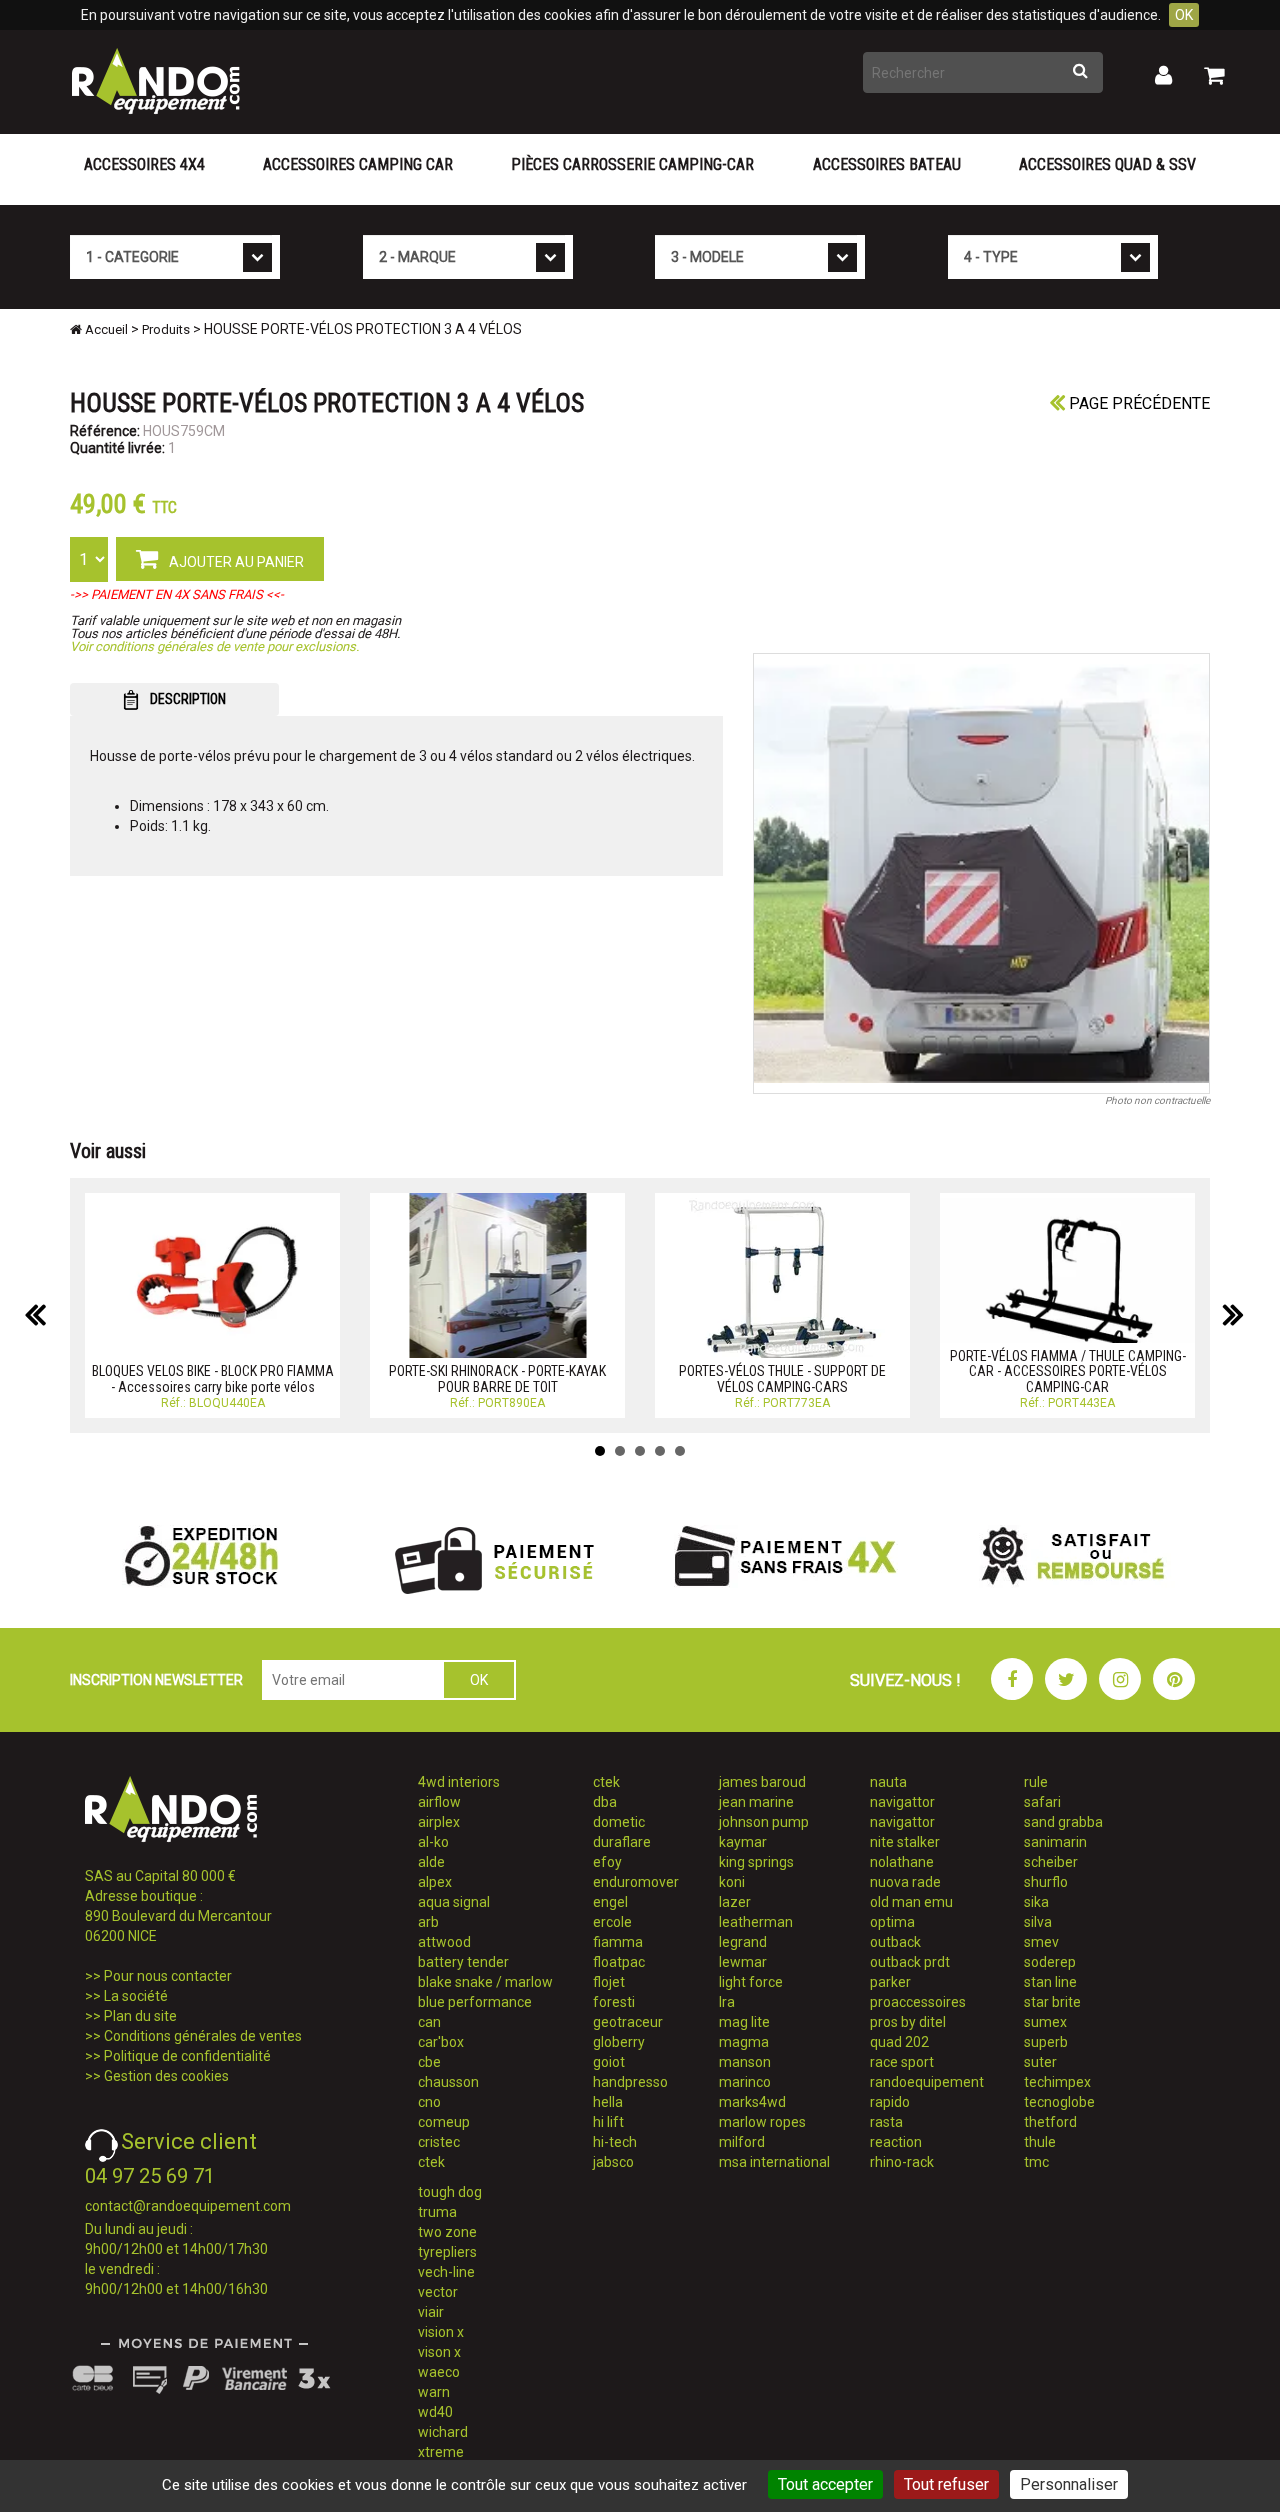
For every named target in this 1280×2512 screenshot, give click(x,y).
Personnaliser (1069, 2484)
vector (438, 2292)
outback (895, 1942)
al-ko (433, 1842)
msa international (774, 2162)
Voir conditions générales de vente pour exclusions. (214, 646)
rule (1036, 1782)
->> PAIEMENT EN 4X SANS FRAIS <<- (177, 594)
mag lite (744, 2022)
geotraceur (628, 2022)
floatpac (619, 1962)
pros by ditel (908, 2022)
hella (608, 2102)
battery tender (463, 1962)
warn (434, 2392)
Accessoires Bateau (887, 164)
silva (1038, 1922)
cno (429, 2102)
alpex (435, 1882)
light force (751, 1982)
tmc (1036, 2162)
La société (136, 1996)
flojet (609, 1982)
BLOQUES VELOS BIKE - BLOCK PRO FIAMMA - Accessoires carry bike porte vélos (213, 1378)
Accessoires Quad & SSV (1107, 164)
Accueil (105, 329)
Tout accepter (825, 2484)
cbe (429, 2062)
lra (727, 2002)
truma (437, 2212)
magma (744, 2042)
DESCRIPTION (186, 699)
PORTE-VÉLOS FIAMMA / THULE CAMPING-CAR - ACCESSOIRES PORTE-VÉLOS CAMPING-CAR (1068, 1371)
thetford (1050, 2122)
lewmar (743, 1962)
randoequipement (927, 2082)
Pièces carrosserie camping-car (632, 164)
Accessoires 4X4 (144, 164)
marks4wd (752, 2102)
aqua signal (454, 1902)
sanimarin (1055, 1842)
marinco (745, 2082)
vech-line (446, 2272)
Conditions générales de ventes (203, 2036)
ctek (431, 2162)
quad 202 (899, 2042)
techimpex (1057, 2082)
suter (1040, 2062)
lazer (735, 1902)
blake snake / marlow (485, 1982)
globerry (619, 2042)
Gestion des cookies (166, 2076)
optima (892, 1922)
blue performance (475, 2002)
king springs (756, 1862)
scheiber (1051, 1862)
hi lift (608, 2122)
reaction (896, 2142)
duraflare (622, 1842)
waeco (439, 2372)
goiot (609, 2062)
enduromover (636, 1882)
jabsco (613, 2162)
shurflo (1046, 1882)
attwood (444, 1942)
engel (610, 1902)
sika (1036, 1902)
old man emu (911, 1902)
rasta (886, 2122)
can (429, 2022)
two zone (447, 2232)
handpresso (630, 2082)
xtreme (441, 2452)
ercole (612, 1922)
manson (745, 2062)
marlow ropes (762, 2122)
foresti (614, 2002)
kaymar (743, 1842)
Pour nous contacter (168, 1976)
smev (1041, 1942)
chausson (448, 2082)
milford (742, 2142)
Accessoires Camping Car (358, 164)
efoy (607, 1862)
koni (732, 1882)
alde (431, 1862)
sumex (1045, 2022)
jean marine (756, 1802)
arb (428, 1922)
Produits (166, 329)
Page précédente (1137, 403)
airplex (439, 1822)
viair (431, 2312)
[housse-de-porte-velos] (982, 873)
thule (1040, 2142)
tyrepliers (447, 2252)
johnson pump (764, 1822)
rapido (890, 2102)
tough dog (450, 2192)
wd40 (435, 2412)
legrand (743, 1942)
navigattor (902, 1802)
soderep (1050, 1962)
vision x (441, 2332)
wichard (443, 2432)
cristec (439, 2142)
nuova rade (905, 1882)
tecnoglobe (1059, 2102)
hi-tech (615, 2142)
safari (1042, 1802)
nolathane (902, 1862)
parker (890, 1982)
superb (1046, 2042)
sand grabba (1063, 1822)
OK (1184, 15)
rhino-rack (902, 2162)
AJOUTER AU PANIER (235, 562)
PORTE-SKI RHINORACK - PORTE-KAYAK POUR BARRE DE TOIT (497, 1378)
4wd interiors (459, 1782)
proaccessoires (918, 2002)
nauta (888, 1782)
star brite (1052, 2002)
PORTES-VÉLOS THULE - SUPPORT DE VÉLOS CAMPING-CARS (782, 1378)
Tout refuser (946, 2484)
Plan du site (140, 2016)
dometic (619, 1822)
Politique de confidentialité (187, 2056)
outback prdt (910, 1962)
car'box (441, 2042)
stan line (1050, 1982)
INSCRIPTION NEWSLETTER (156, 1680)
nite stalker (905, 1842)
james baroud (762, 1782)
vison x (439, 2352)
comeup (444, 2122)
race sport (902, 2062)
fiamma (618, 1942)
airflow (439, 1802)
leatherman (756, 1922)
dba (605, 1802)
